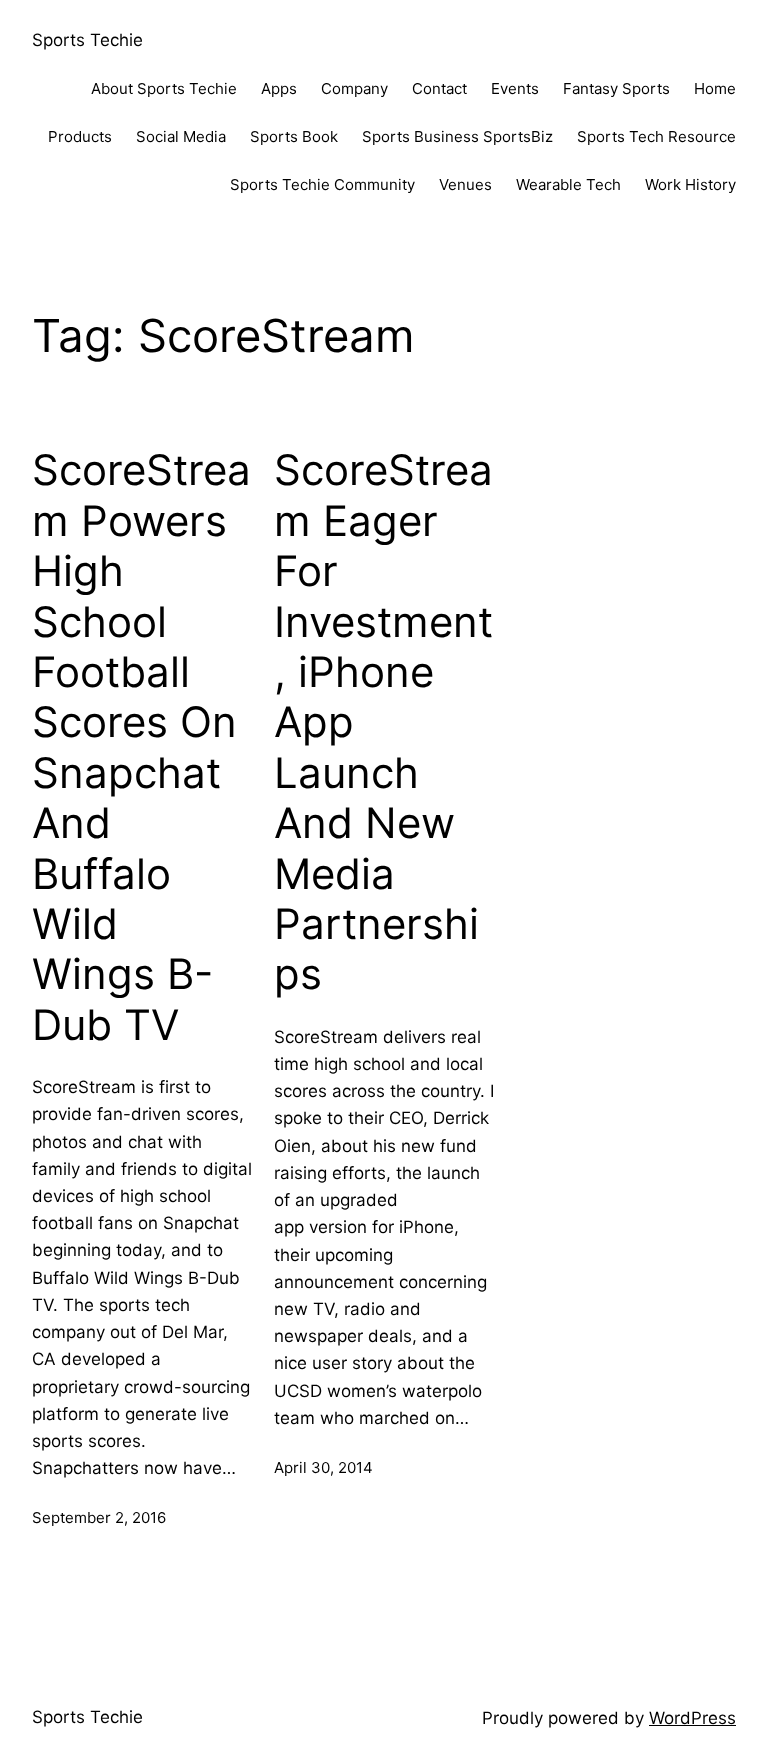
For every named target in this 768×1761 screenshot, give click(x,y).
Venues (465, 184)
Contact (439, 88)
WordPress (692, 1718)
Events (515, 88)
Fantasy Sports (616, 88)
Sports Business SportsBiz (457, 136)
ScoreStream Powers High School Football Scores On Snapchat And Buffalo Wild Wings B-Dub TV (141, 747)
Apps (279, 88)
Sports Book (294, 136)
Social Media (181, 136)
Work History (690, 184)
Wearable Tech (568, 184)
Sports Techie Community (322, 184)
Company (354, 88)
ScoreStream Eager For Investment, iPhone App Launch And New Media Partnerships (383, 722)
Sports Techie (87, 40)
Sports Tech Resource (656, 136)
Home (715, 88)
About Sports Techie (164, 88)
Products (80, 136)
